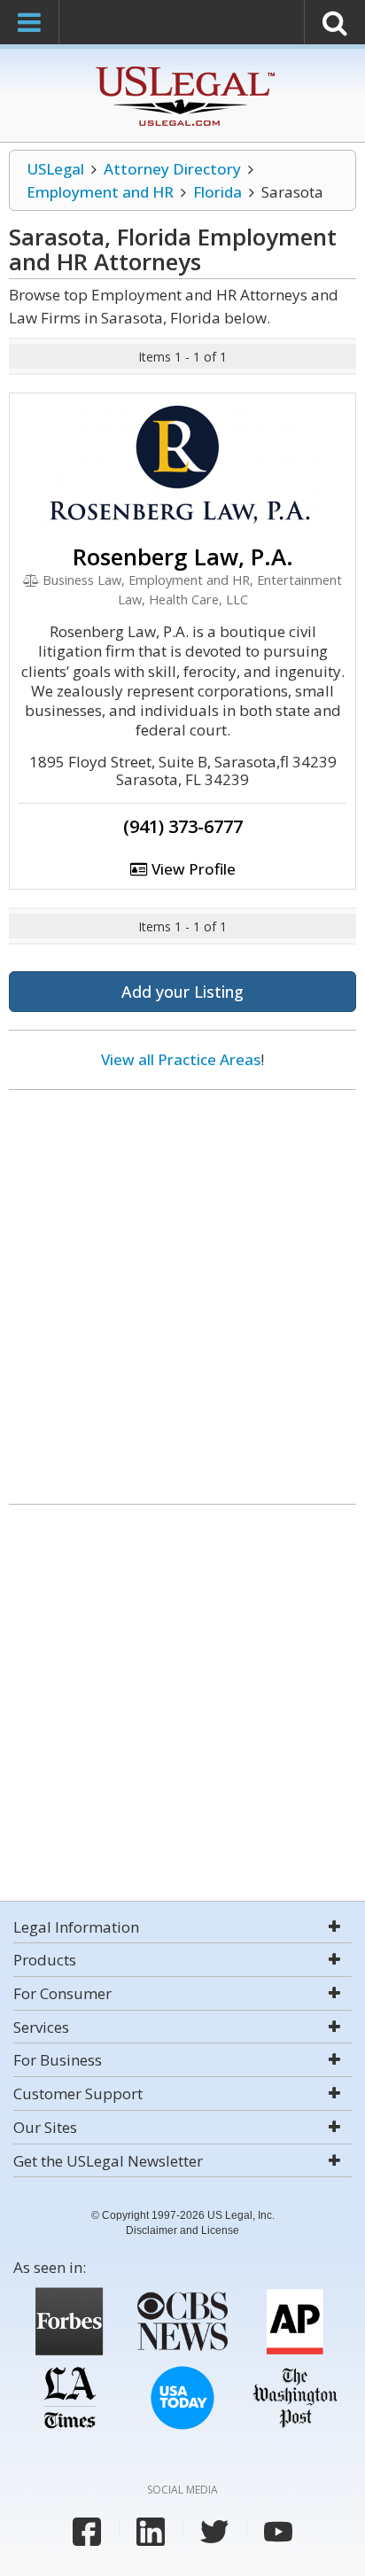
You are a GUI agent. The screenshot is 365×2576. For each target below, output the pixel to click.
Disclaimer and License (182, 2230)
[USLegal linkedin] (151, 2532)
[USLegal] (183, 69)
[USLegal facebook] (87, 2532)
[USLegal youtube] (278, 2532)
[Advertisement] (182, 1290)
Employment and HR (100, 192)
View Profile (192, 869)
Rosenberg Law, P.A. (183, 556)
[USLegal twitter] (214, 2532)
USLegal (55, 169)
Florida (217, 192)
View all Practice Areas (181, 1059)
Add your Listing (182, 992)
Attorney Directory (172, 169)
